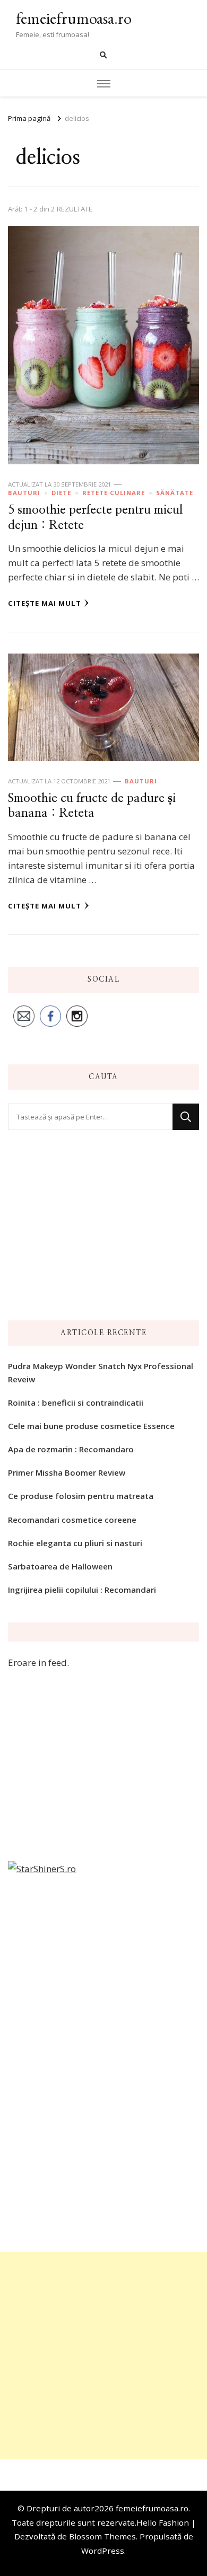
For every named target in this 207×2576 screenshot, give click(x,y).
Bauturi (24, 493)
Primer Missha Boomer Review (67, 1472)
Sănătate (175, 493)
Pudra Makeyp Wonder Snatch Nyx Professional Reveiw (101, 1372)
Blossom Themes (102, 2536)
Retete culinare (114, 493)
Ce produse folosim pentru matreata (81, 1496)
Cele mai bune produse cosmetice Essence (91, 1426)
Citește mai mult (45, 603)
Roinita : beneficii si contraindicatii (76, 1402)
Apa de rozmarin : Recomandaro (71, 1449)
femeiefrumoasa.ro (74, 18)
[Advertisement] (103, 2356)
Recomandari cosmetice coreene (72, 1520)
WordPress (103, 2551)
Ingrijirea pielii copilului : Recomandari (82, 1590)
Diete (61, 493)
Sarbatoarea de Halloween (60, 1566)
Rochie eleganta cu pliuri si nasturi (75, 1543)
